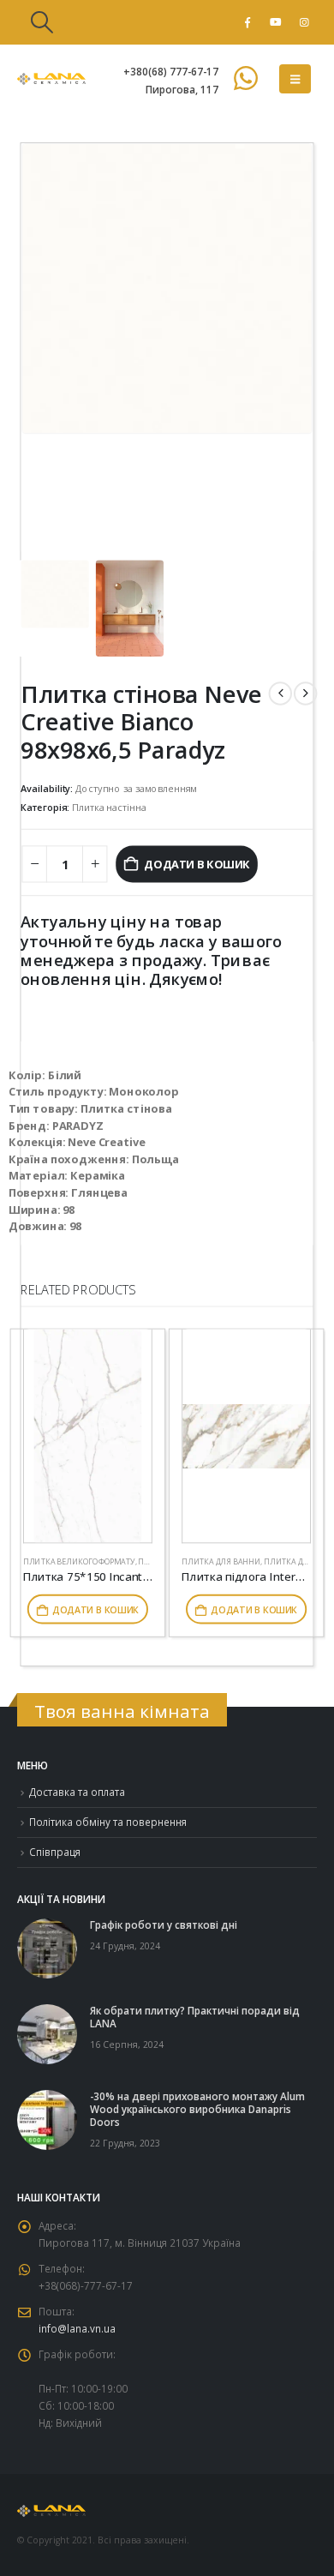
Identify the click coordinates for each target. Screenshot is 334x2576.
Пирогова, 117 (182, 89)
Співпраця (55, 1852)
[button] (42, 22)
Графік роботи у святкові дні (164, 1924)
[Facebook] (248, 22)
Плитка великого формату (79, 1561)
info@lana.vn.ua (77, 2328)
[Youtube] (276, 22)
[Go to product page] (88, 1436)
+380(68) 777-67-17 (171, 71)
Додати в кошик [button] (95, 1609)
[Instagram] (304, 22)
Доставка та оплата (77, 1792)
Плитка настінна (109, 807)
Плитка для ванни (221, 1561)
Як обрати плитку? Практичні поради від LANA (195, 2017)
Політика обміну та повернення (108, 1822)
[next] (305, 693)
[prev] (280, 693)
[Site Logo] (51, 79)
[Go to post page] (47, 1947)
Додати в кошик (197, 863)
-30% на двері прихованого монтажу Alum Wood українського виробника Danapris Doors (197, 2109)
